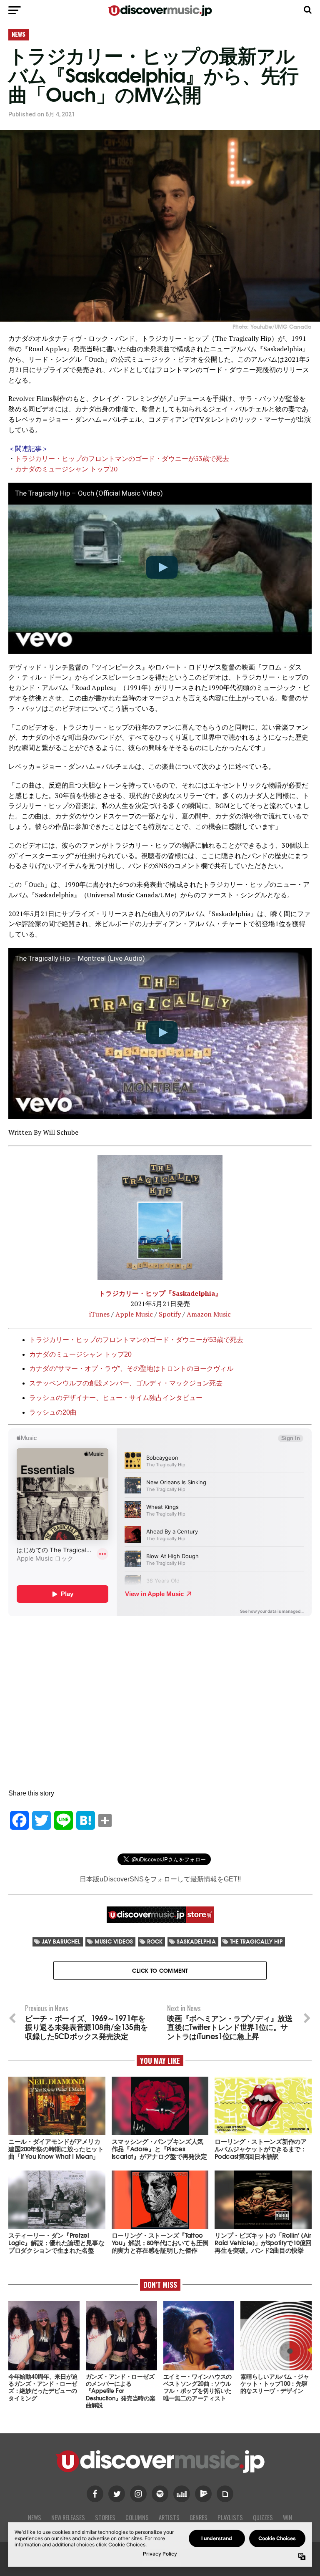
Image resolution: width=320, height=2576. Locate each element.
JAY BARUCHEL (61, 1941)
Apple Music (134, 1314)
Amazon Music (209, 1314)
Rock (155, 1941)
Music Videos (114, 1941)
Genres (199, 2517)
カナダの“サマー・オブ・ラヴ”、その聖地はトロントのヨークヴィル (131, 1369)
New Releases (68, 2517)
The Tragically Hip (256, 1941)
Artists (169, 2517)
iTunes (99, 1314)
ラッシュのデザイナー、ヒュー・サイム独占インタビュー (116, 1398)
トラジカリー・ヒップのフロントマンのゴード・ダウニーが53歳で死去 (122, 458)
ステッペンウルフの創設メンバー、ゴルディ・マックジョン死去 (126, 1383)
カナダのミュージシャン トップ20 (66, 469)
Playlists (230, 2517)
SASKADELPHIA (196, 1941)
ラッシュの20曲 (53, 1412)
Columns (137, 2517)
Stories (105, 2517)
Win (287, 2517)
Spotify (170, 1314)
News (35, 2517)
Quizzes (263, 2517)
